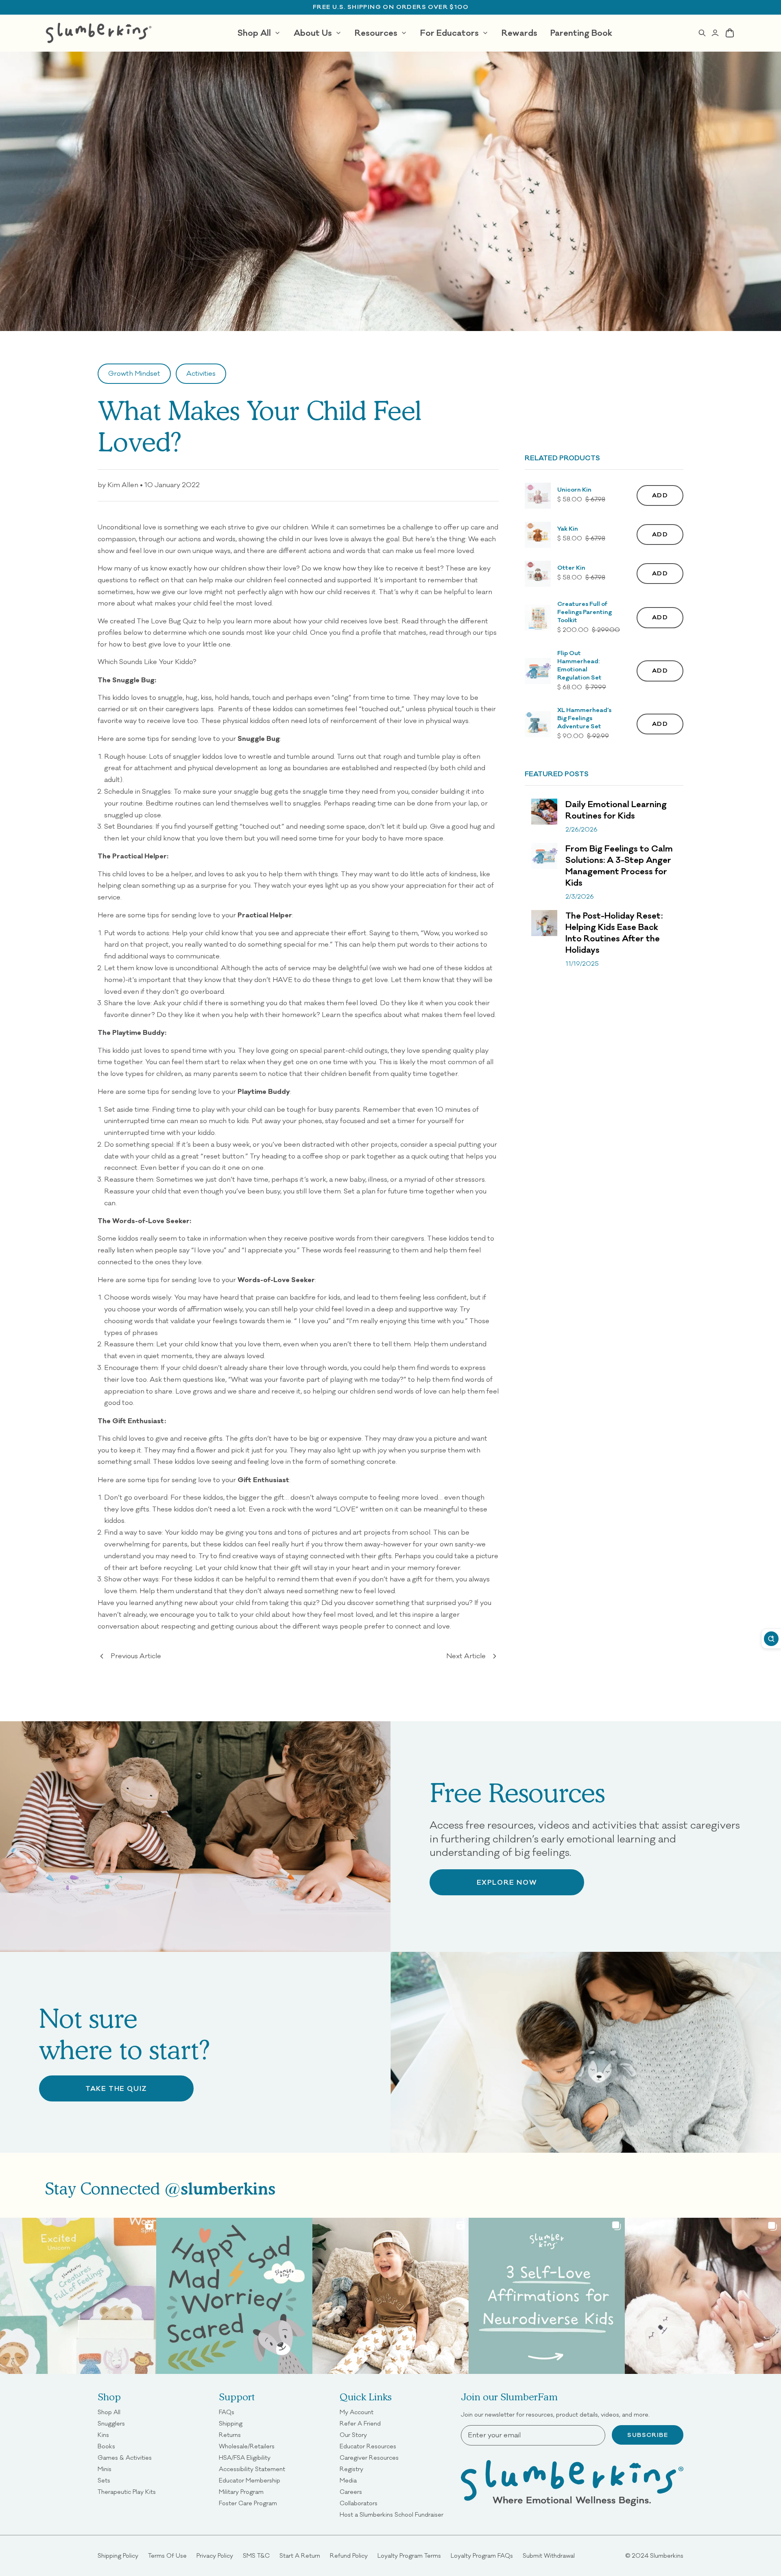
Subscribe (648, 2435)
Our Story (353, 2435)
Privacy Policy (215, 2556)
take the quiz (116, 2088)
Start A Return (300, 2556)
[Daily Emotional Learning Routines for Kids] (544, 812)
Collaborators (359, 2503)
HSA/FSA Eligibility (245, 2458)
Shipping (231, 2424)
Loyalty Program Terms (409, 2556)
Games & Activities (125, 2458)
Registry (351, 2469)
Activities (201, 373)
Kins (103, 2435)
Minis (105, 2469)
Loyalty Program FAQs (482, 2556)
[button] (538, 496)
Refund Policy (349, 2556)
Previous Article (136, 1656)
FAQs (227, 2412)
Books (106, 2446)
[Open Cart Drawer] (730, 33)
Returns (230, 2435)
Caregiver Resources (369, 2458)
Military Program (241, 2492)
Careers (351, 2492)
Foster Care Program (248, 2503)
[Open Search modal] (702, 33)
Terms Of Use (167, 2556)
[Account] (715, 33)
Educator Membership (250, 2480)
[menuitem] (259, 33)
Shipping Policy (118, 2556)
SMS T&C (256, 2556)
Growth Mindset (134, 373)
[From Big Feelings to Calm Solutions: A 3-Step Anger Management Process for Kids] (544, 856)
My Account (357, 2412)
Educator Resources (368, 2446)
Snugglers (111, 2424)
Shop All (109, 2412)
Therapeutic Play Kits (127, 2492)
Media (348, 2480)
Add (660, 495)
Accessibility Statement (252, 2469)
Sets (104, 2480)
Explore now (507, 1882)
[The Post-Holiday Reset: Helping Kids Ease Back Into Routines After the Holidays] (544, 923)
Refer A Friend (360, 2424)
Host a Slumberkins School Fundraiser (392, 2515)
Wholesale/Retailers (247, 2446)
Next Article (466, 1656)
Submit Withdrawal (549, 2556)
